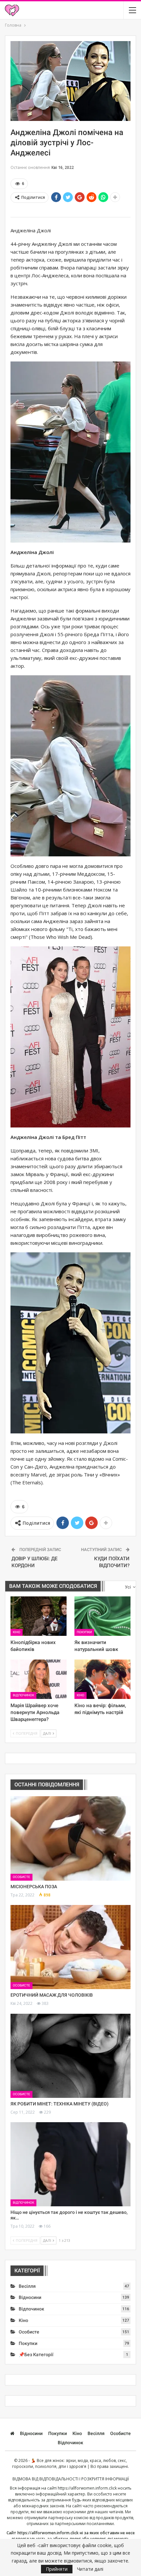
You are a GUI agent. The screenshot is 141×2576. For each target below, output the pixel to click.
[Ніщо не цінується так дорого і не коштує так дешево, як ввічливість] (70, 2164)
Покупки (84, 1632)
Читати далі (90, 2569)
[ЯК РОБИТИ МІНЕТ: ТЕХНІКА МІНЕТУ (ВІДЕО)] (70, 2056)
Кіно (17, 1632)
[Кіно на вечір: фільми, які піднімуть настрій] (102, 1679)
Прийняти (57, 2569)
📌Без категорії (36, 2355)
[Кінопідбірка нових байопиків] (39, 1616)
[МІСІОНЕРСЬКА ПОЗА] (70, 1838)
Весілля (27, 2286)
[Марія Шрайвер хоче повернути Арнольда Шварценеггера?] (39, 1679)
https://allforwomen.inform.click (87, 2488)
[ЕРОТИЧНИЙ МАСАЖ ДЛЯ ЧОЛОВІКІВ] (70, 1947)
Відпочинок (23, 1695)
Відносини (30, 2297)
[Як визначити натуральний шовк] (102, 1616)
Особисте (21, 1877)
